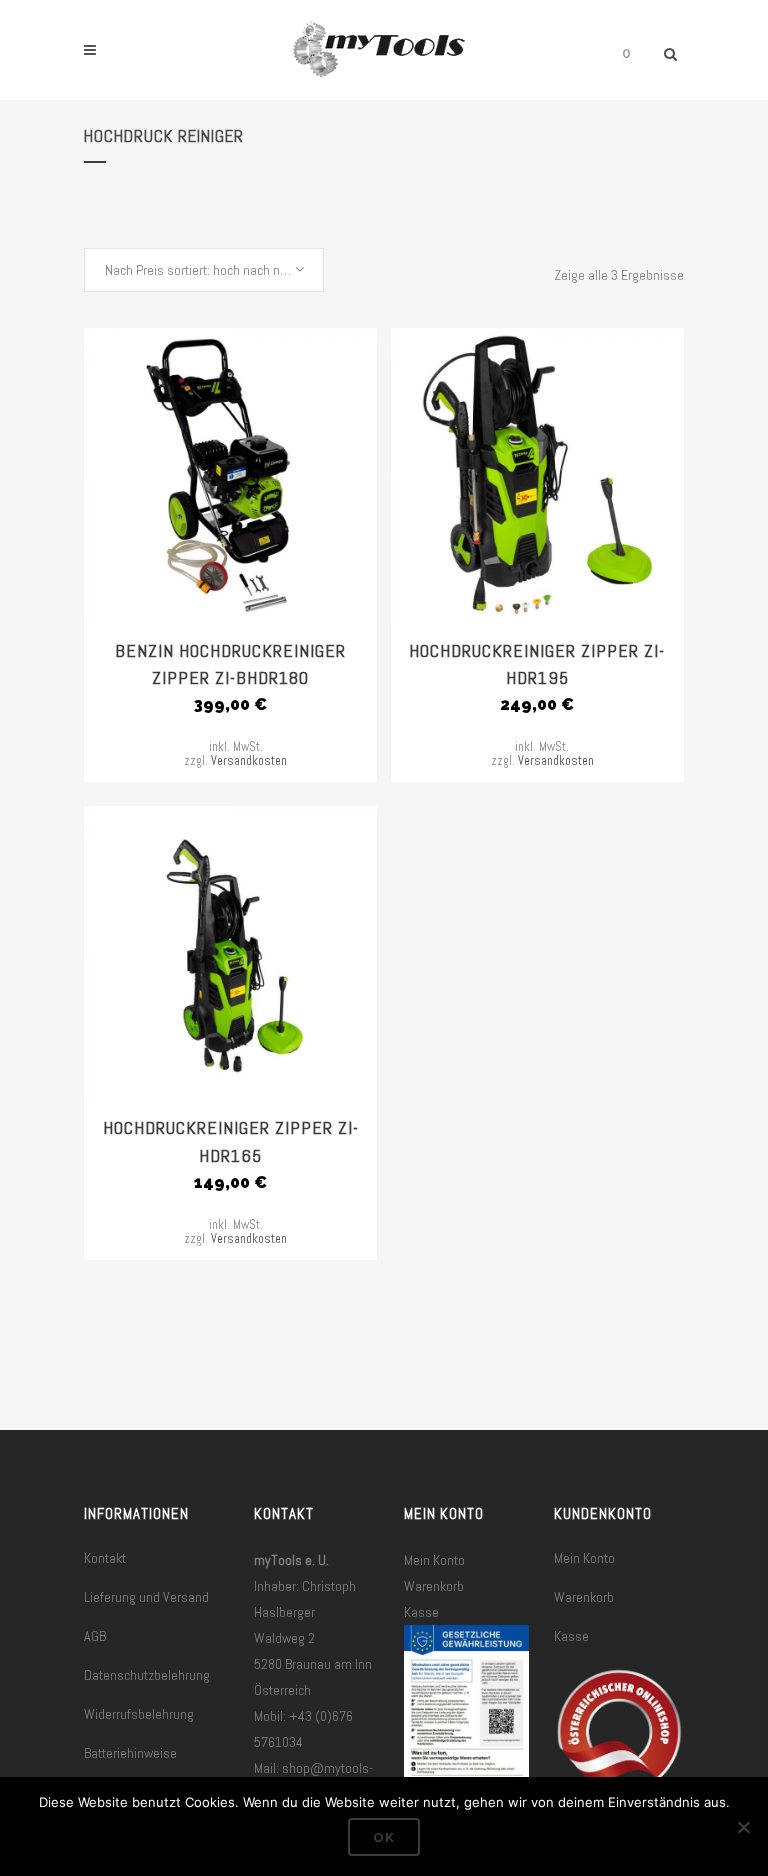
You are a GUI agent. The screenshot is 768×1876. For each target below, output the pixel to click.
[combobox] (204, 270)
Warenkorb (434, 1586)
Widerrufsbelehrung (139, 1714)
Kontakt (105, 1558)
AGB (95, 1636)
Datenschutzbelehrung (147, 1675)
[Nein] (743, 1827)
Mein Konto (434, 1560)
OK (384, 1837)
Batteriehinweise (130, 1753)
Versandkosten (249, 761)
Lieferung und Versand (146, 1597)
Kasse (421, 1612)
